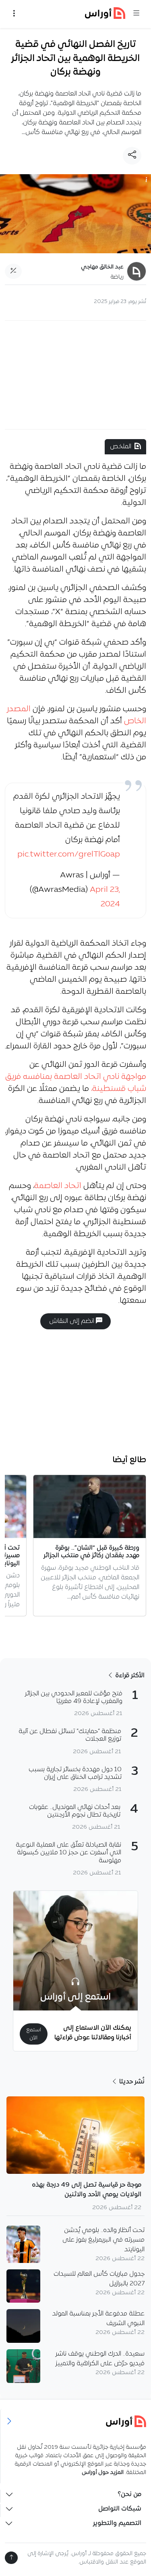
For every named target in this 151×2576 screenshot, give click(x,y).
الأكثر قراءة (129, 1676)
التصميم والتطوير (117, 2523)
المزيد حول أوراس (103, 2473)
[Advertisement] (76, 375)
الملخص (121, 447)
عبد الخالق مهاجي (102, 267)
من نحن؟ (129, 2495)
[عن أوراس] (76, 2421)
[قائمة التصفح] (14, 14)
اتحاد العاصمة (59, 1186)
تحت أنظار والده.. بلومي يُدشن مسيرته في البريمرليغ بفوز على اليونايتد (103, 2240)
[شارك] (132, 156)
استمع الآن (34, 2034)
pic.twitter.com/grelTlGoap (69, 855)
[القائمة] (137, 14)
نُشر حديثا (131, 2082)
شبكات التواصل (120, 2509)
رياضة (117, 277)
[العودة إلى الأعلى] (11, 2558)
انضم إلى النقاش (72, 1321)
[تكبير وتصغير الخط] (13, 271)
